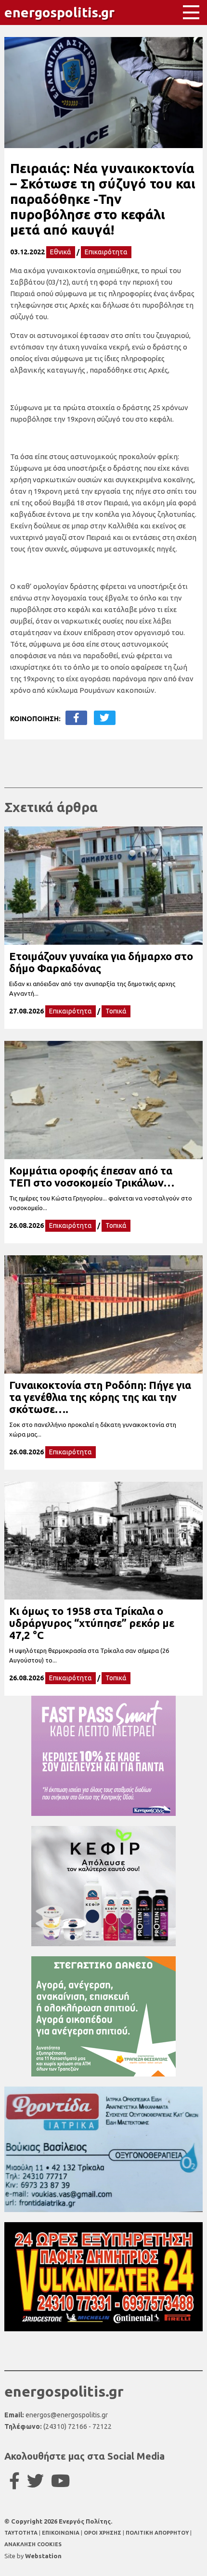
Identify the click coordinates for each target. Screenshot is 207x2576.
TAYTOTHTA (22, 2533)
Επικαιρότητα (106, 252)
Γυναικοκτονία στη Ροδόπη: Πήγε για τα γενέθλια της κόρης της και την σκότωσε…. (100, 1397)
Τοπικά (116, 1011)
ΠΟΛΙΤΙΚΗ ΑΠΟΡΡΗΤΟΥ (157, 2533)
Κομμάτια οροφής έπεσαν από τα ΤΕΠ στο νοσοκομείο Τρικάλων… (92, 1176)
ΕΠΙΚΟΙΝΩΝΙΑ (61, 2533)
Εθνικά (61, 252)
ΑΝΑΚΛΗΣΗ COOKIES (33, 2544)
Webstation (43, 2556)
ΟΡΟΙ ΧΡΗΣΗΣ (103, 2533)
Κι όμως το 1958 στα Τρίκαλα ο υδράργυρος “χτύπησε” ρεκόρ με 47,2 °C (92, 1623)
